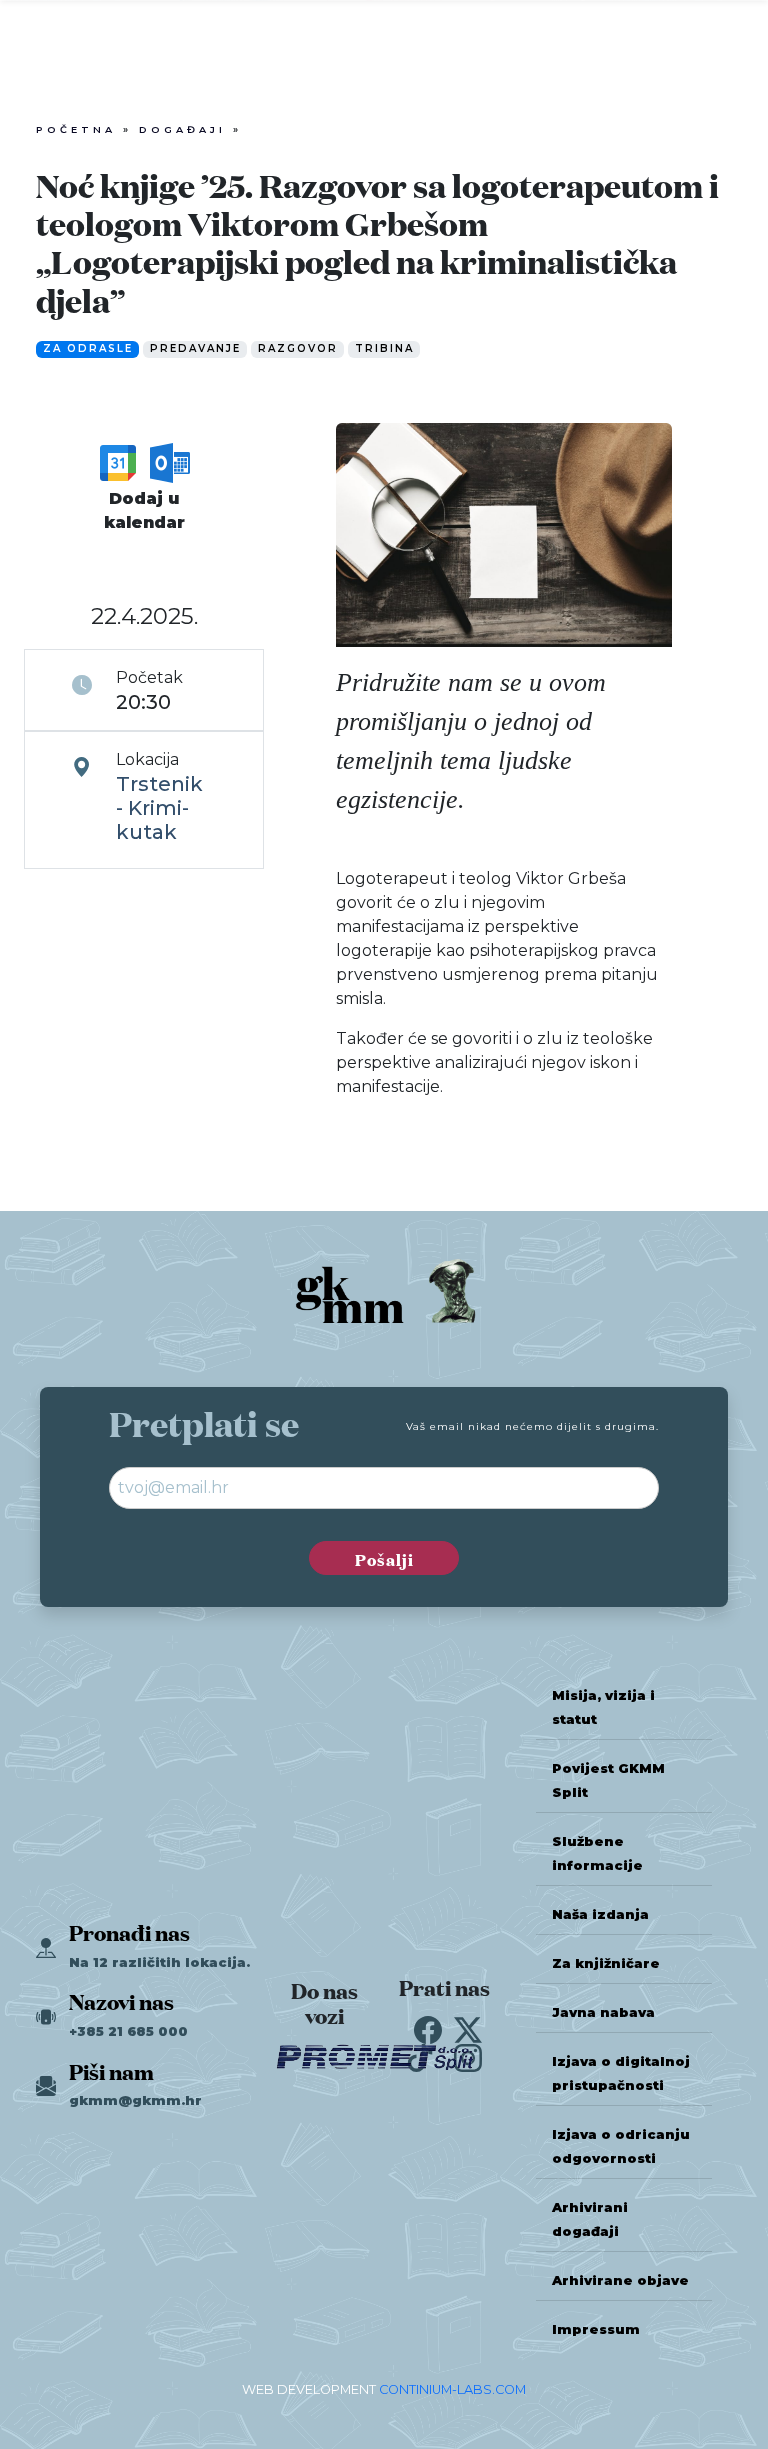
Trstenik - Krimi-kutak (159, 808)
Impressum (596, 2329)
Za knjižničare (606, 1963)
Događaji (182, 129)
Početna (76, 129)
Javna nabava (603, 2012)
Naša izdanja (600, 1914)
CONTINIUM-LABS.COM (452, 2389)
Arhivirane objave (620, 2280)
